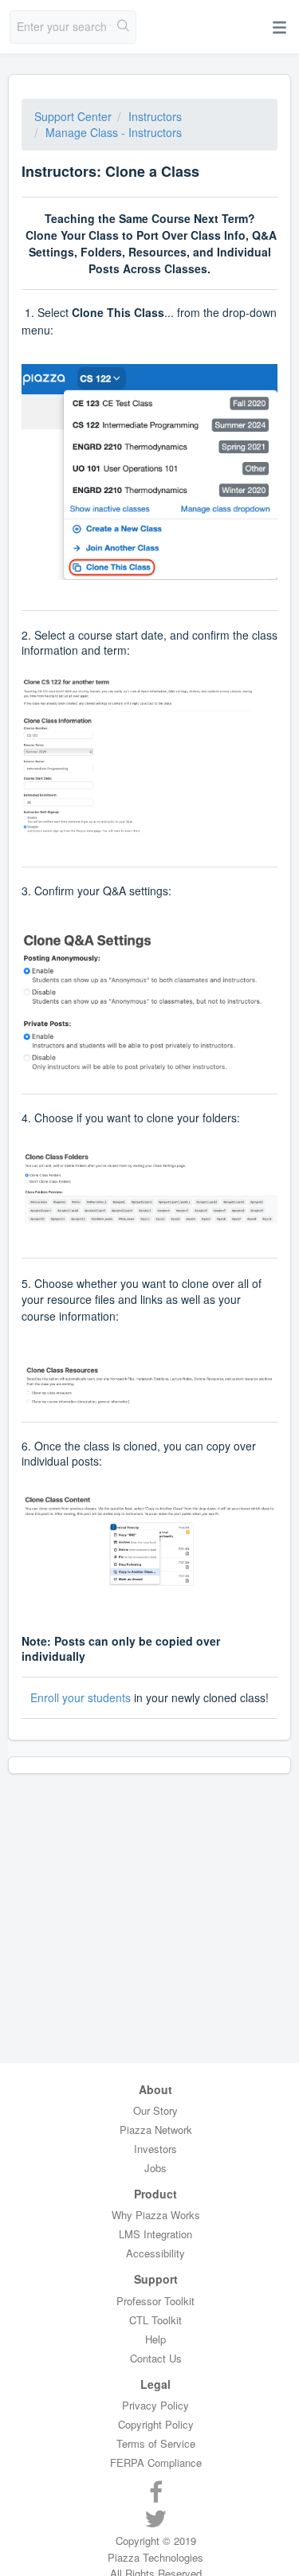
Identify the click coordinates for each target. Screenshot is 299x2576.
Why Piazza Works (156, 2215)
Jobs (155, 2168)
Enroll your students (81, 1697)
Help (155, 2339)
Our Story (155, 2110)
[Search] (123, 27)
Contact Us (156, 2358)
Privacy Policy (155, 2405)
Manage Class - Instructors (114, 132)
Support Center (73, 116)
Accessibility (155, 2253)
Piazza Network (156, 2130)
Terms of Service (156, 2443)
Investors (155, 2149)
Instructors (155, 116)
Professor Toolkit (155, 2301)
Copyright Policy (156, 2424)
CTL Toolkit (155, 2320)
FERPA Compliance (156, 2462)
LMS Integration (155, 2234)
